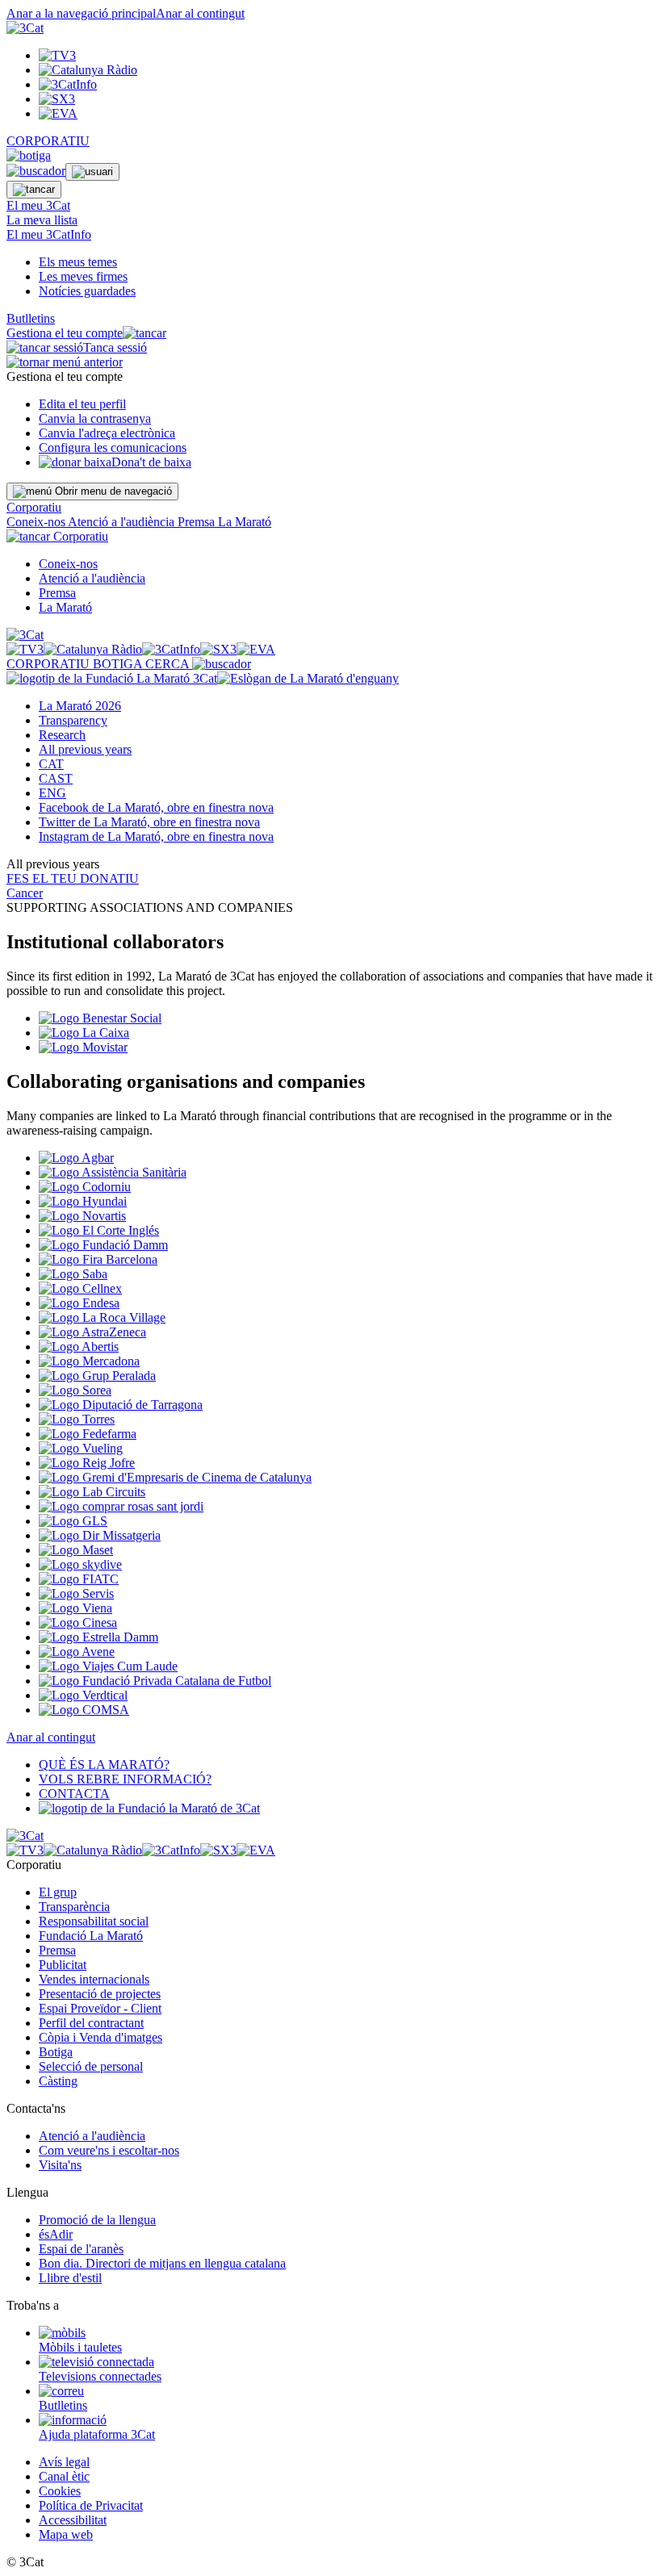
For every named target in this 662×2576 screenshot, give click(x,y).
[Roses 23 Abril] (121, 1506)
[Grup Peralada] (97, 1376)
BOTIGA (119, 664)
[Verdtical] (83, 1695)
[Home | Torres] (77, 1419)
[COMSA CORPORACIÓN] (84, 1710)
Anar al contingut (200, 13)
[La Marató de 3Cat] (203, 678)
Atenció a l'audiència (123, 522)
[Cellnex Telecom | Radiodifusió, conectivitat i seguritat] (80, 1288)
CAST (56, 778)
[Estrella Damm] (98, 1637)
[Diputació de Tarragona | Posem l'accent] (121, 1405)
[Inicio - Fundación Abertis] (79, 1347)
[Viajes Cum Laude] (108, 1666)
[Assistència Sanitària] (113, 1172)
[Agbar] (76, 1158)
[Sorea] (75, 1390)
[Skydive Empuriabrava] (80, 1564)
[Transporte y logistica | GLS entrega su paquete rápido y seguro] (73, 1521)
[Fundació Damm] (103, 1245)
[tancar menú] (28, 536)
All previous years (85, 749)
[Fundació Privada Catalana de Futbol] (155, 1681)
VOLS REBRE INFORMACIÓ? (125, 1779)
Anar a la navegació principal (81, 13)
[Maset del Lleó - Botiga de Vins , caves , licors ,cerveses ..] (76, 1550)
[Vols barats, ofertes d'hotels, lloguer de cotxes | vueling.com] (81, 1448)
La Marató (245, 522)
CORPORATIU (48, 141)
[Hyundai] (83, 1201)
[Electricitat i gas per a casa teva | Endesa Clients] (79, 1303)
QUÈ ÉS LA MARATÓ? (104, 1765)
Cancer (25, 893)
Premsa (198, 522)
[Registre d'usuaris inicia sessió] (92, 172)
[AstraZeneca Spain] (92, 1332)
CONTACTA (74, 1794)
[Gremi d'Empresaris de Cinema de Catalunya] (175, 1477)
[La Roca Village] (102, 1317)
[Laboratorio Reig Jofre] (87, 1463)
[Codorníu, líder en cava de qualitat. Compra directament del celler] (85, 1187)
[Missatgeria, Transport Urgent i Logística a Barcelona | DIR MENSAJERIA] (100, 1535)
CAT (51, 764)
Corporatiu (34, 507)
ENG (52, 793)
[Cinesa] (78, 1623)
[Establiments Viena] (75, 1608)
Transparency (73, 720)
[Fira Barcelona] (98, 1259)
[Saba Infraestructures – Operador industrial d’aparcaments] (73, 1274)
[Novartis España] (82, 1216)
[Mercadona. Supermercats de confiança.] (89, 1361)
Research (62, 735)
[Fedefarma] (88, 1434)
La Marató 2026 (80, 706)
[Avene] (77, 1652)
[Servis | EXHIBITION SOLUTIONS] (76, 1593)
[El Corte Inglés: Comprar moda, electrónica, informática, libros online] (99, 1230)
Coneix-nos (37, 522)
